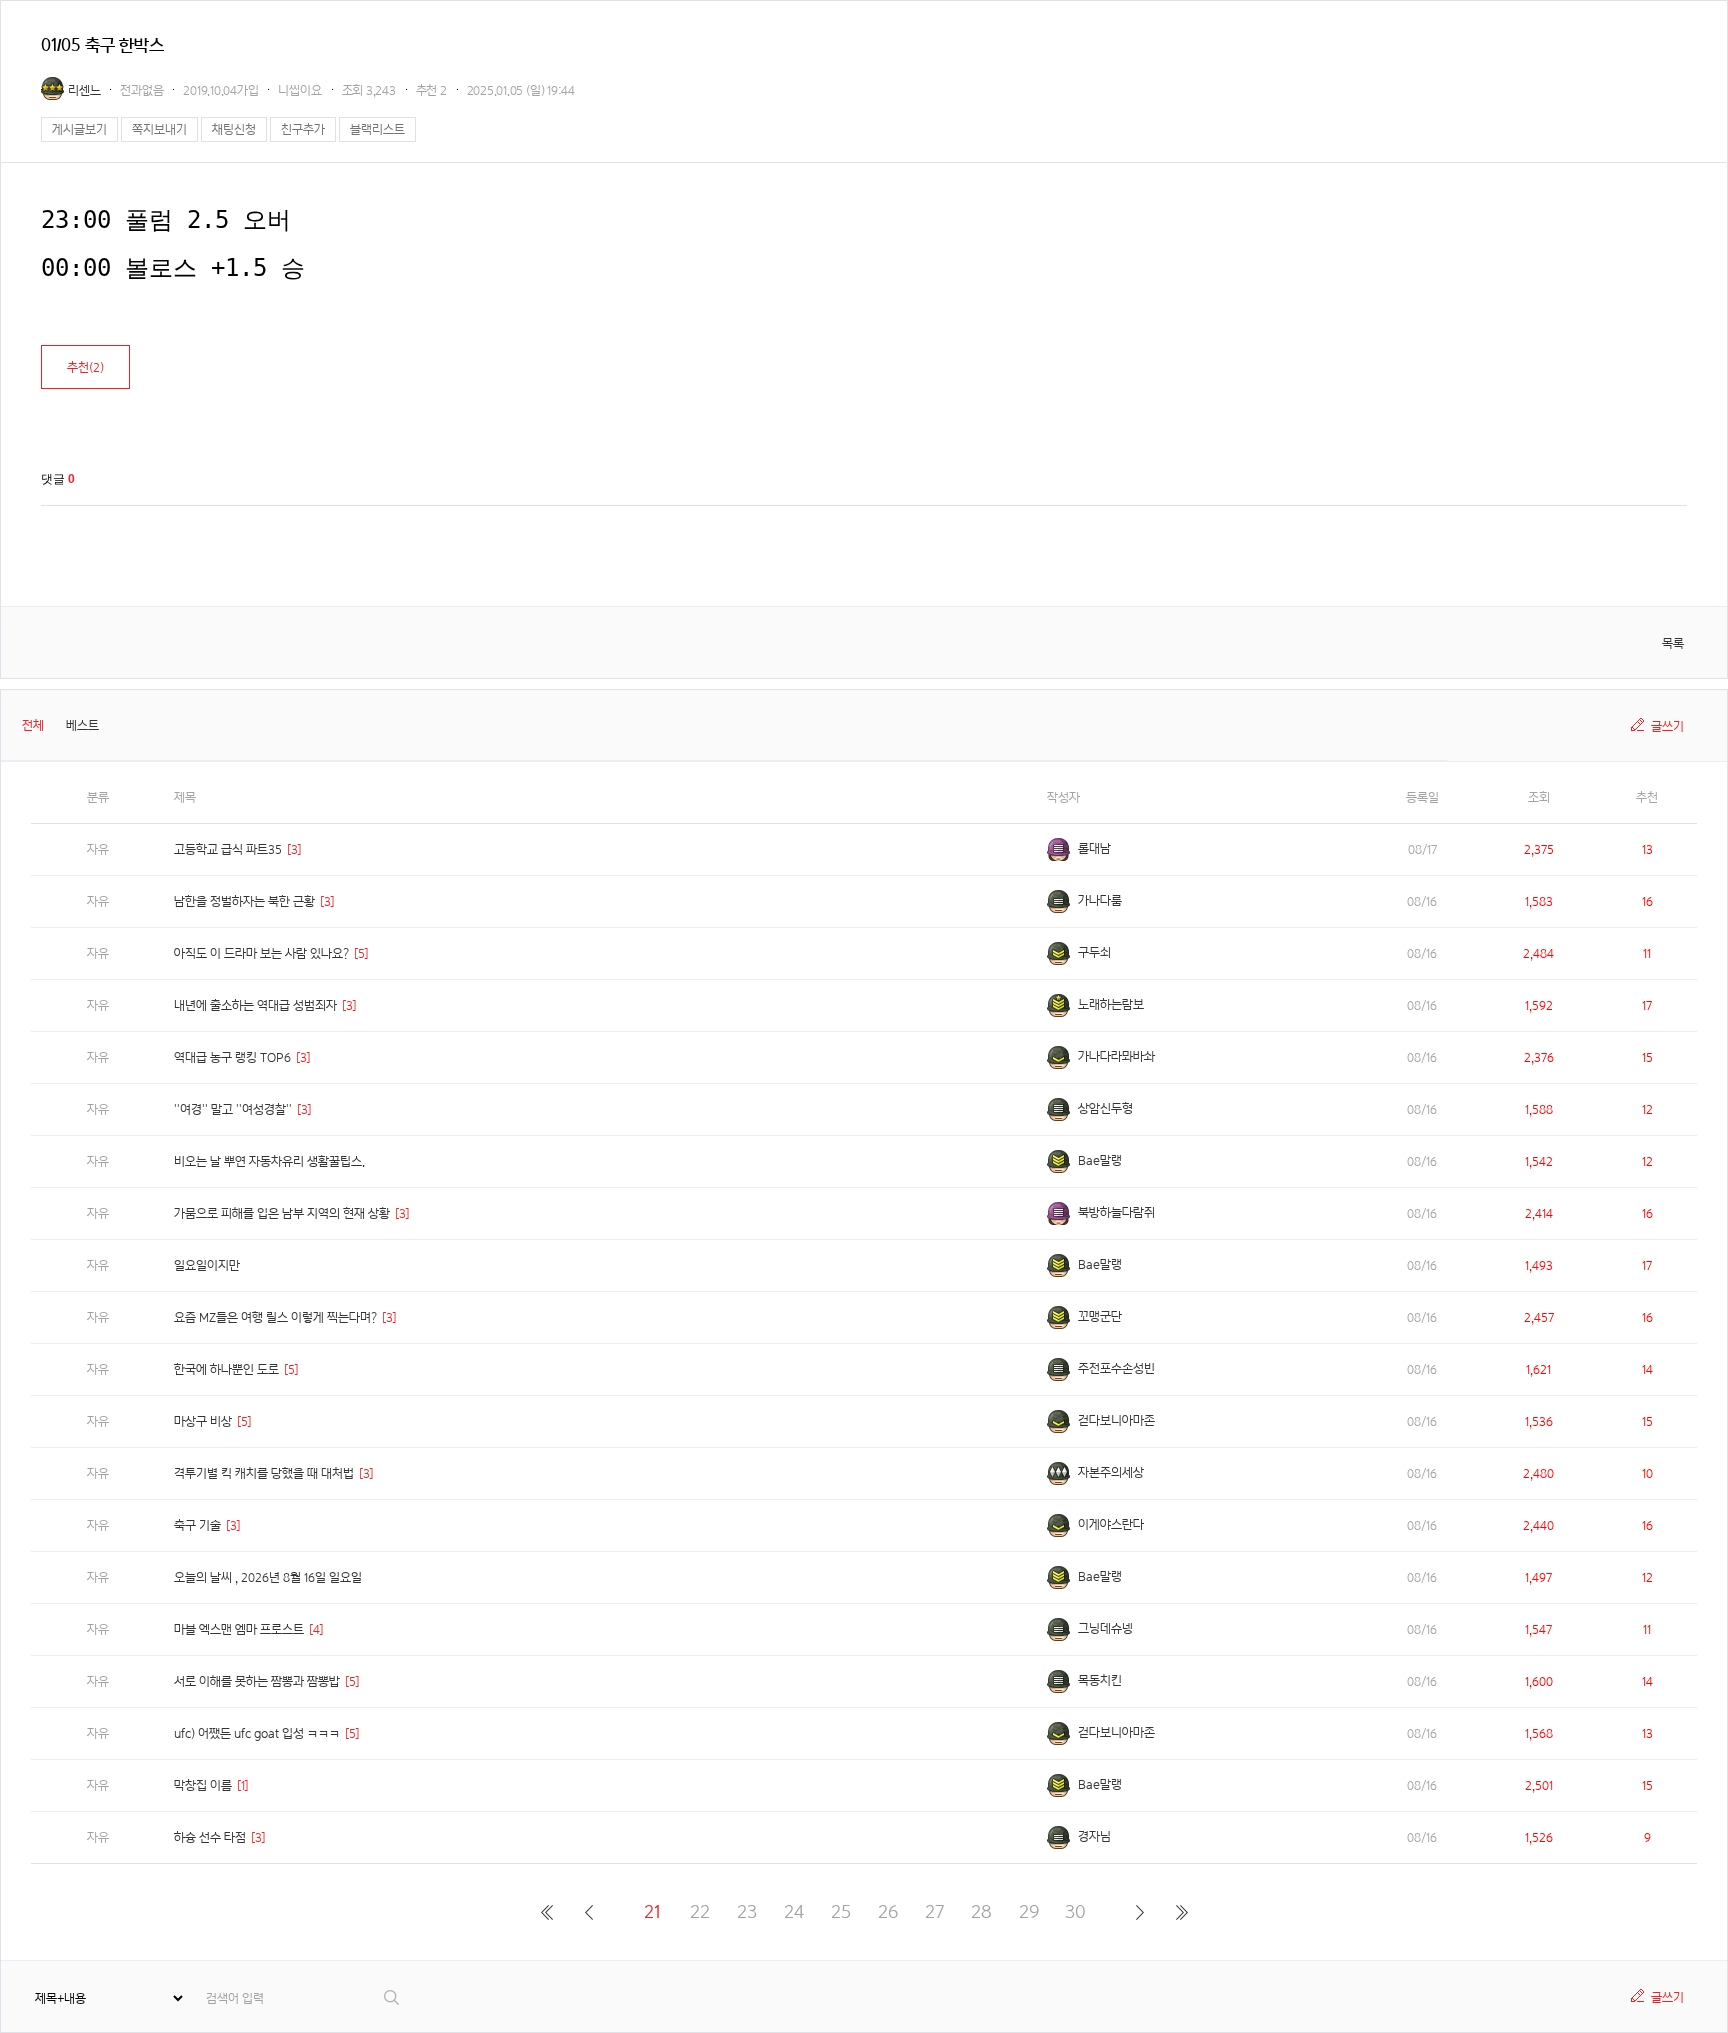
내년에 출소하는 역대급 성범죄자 (255, 1005)
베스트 (82, 725)
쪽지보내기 (159, 129)
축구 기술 (197, 1525)
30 (1075, 1911)
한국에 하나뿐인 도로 (226, 1369)
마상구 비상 (203, 1421)
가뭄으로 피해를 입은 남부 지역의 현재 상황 (282, 1213)
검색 (392, 1997)
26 (888, 1911)
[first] (546, 1912)
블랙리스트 (377, 129)
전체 (33, 725)
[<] (588, 1912)
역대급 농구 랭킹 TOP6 (232, 1057)
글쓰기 (1667, 726)
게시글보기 (79, 129)
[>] (1139, 1912)
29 (1029, 1911)
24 (794, 1911)
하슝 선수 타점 (210, 1837)
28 (981, 1911)
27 (934, 1911)
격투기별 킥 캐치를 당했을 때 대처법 (264, 1473)
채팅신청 (234, 129)
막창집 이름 (203, 1785)
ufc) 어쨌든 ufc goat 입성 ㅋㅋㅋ (257, 1733)
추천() (85, 367)
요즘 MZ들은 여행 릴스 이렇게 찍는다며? (275, 1317)
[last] (1181, 1912)
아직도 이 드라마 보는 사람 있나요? (261, 953)
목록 (1673, 643)
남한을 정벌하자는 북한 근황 (244, 901)
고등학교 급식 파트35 (228, 849)
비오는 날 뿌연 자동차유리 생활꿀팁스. (269, 1161)
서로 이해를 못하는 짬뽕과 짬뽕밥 (257, 1681)
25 (841, 1911)
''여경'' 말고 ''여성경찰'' (233, 1109)
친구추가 (303, 129)
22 (700, 1911)
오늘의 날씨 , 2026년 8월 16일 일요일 (268, 1577)
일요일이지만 (207, 1265)
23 (747, 1911)
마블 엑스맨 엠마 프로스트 (239, 1629)
